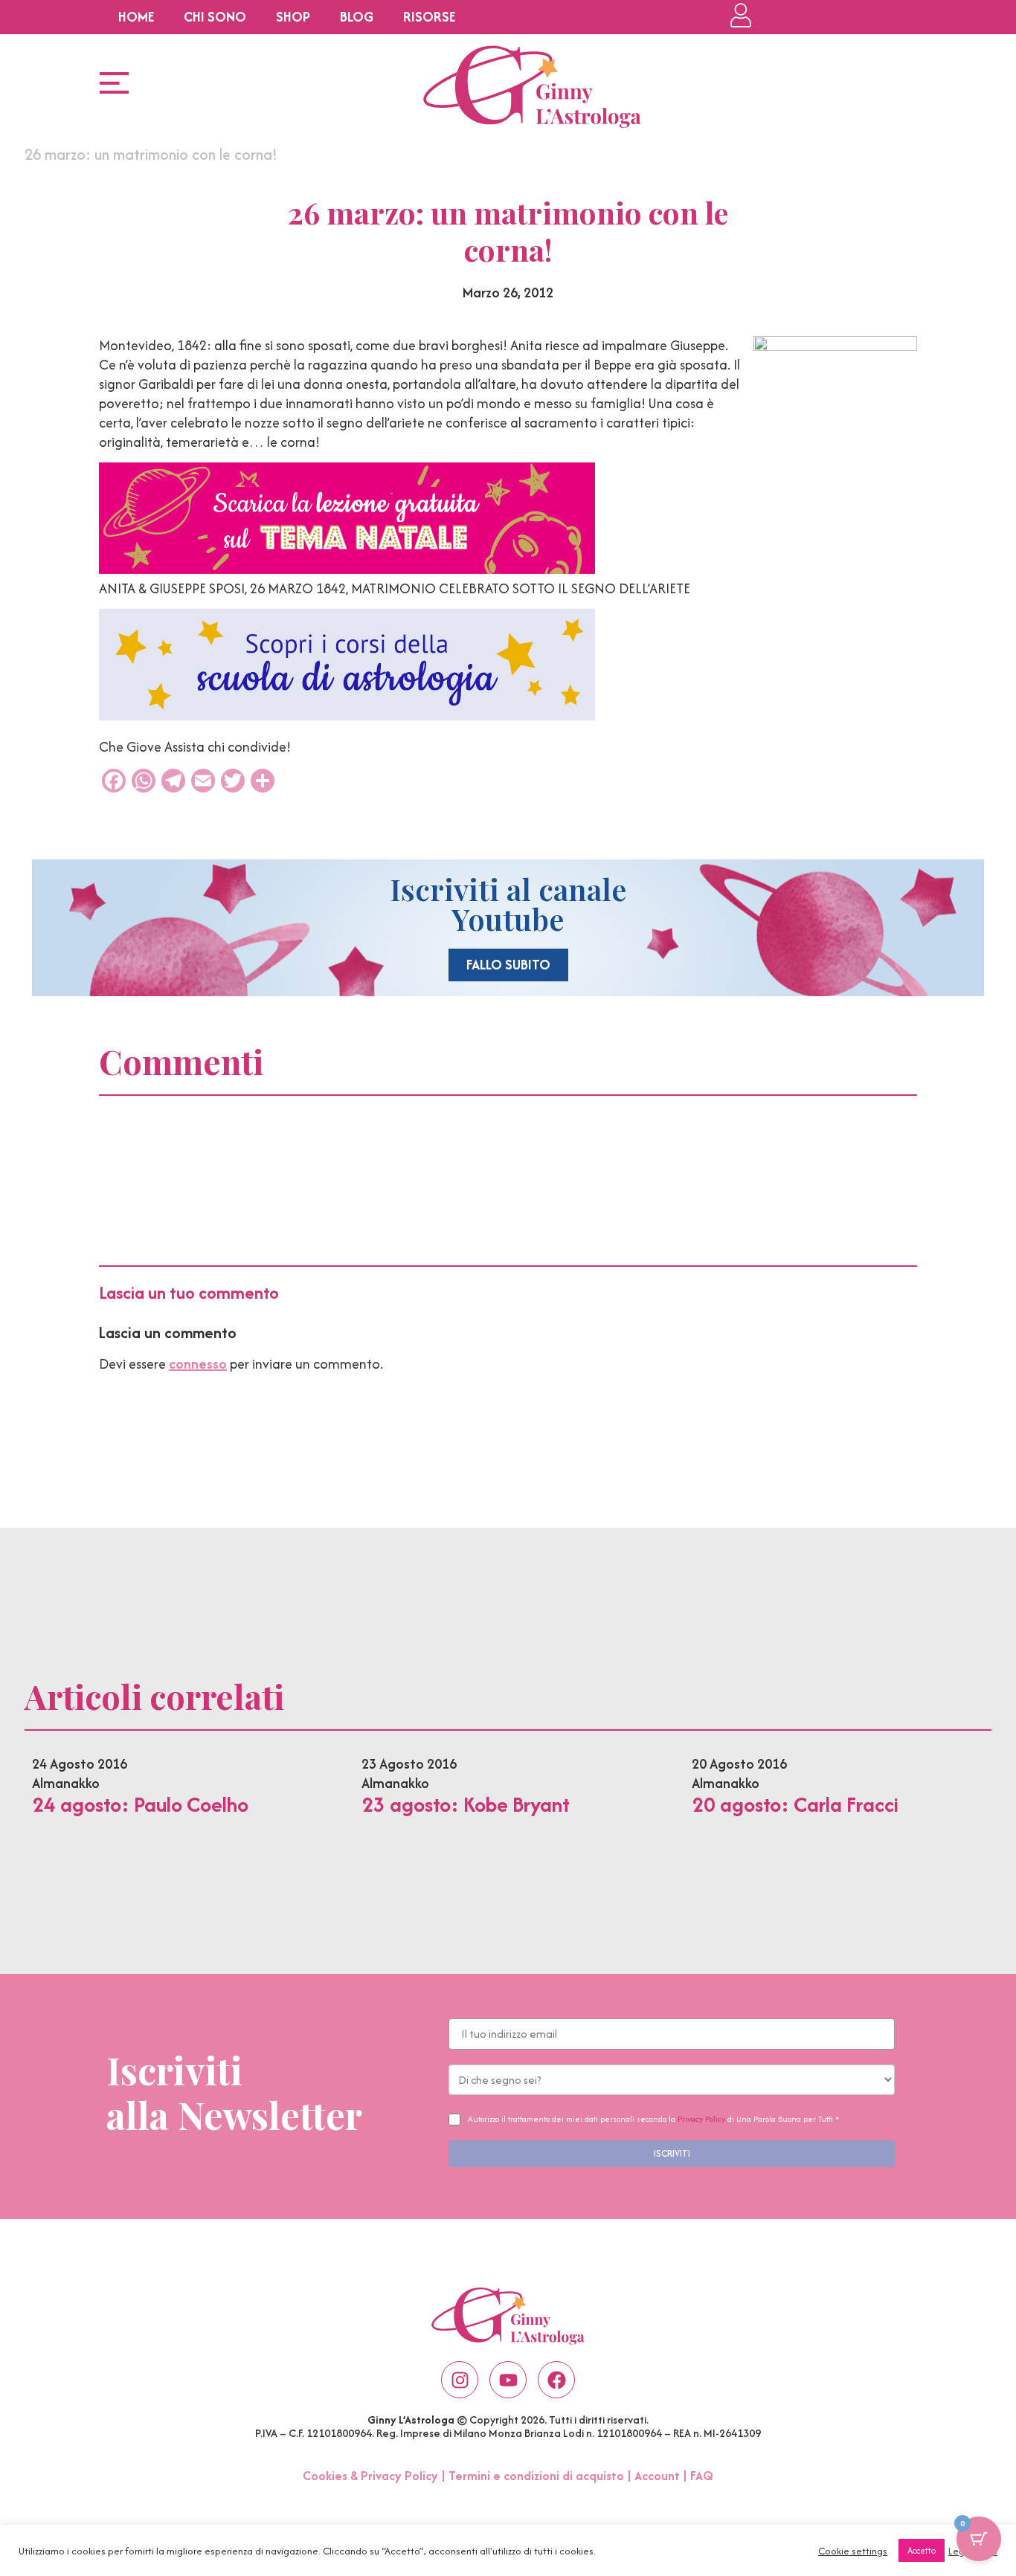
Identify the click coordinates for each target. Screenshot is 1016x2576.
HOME (136, 17)
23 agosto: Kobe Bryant (466, 1804)
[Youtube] (508, 2380)
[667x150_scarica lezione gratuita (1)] (347, 569)
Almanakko (66, 1783)
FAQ (702, 2476)
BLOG (357, 17)
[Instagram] (460, 2380)
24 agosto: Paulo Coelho (140, 1804)
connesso (198, 1364)
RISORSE (429, 17)
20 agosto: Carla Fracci (795, 1804)
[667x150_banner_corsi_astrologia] (347, 716)
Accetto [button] (922, 2550)
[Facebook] (556, 2380)
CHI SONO (215, 17)
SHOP (293, 17)
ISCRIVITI (672, 2153)
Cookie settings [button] (853, 2551)
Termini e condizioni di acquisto (536, 2476)
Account (657, 2476)
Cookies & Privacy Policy (370, 2476)
